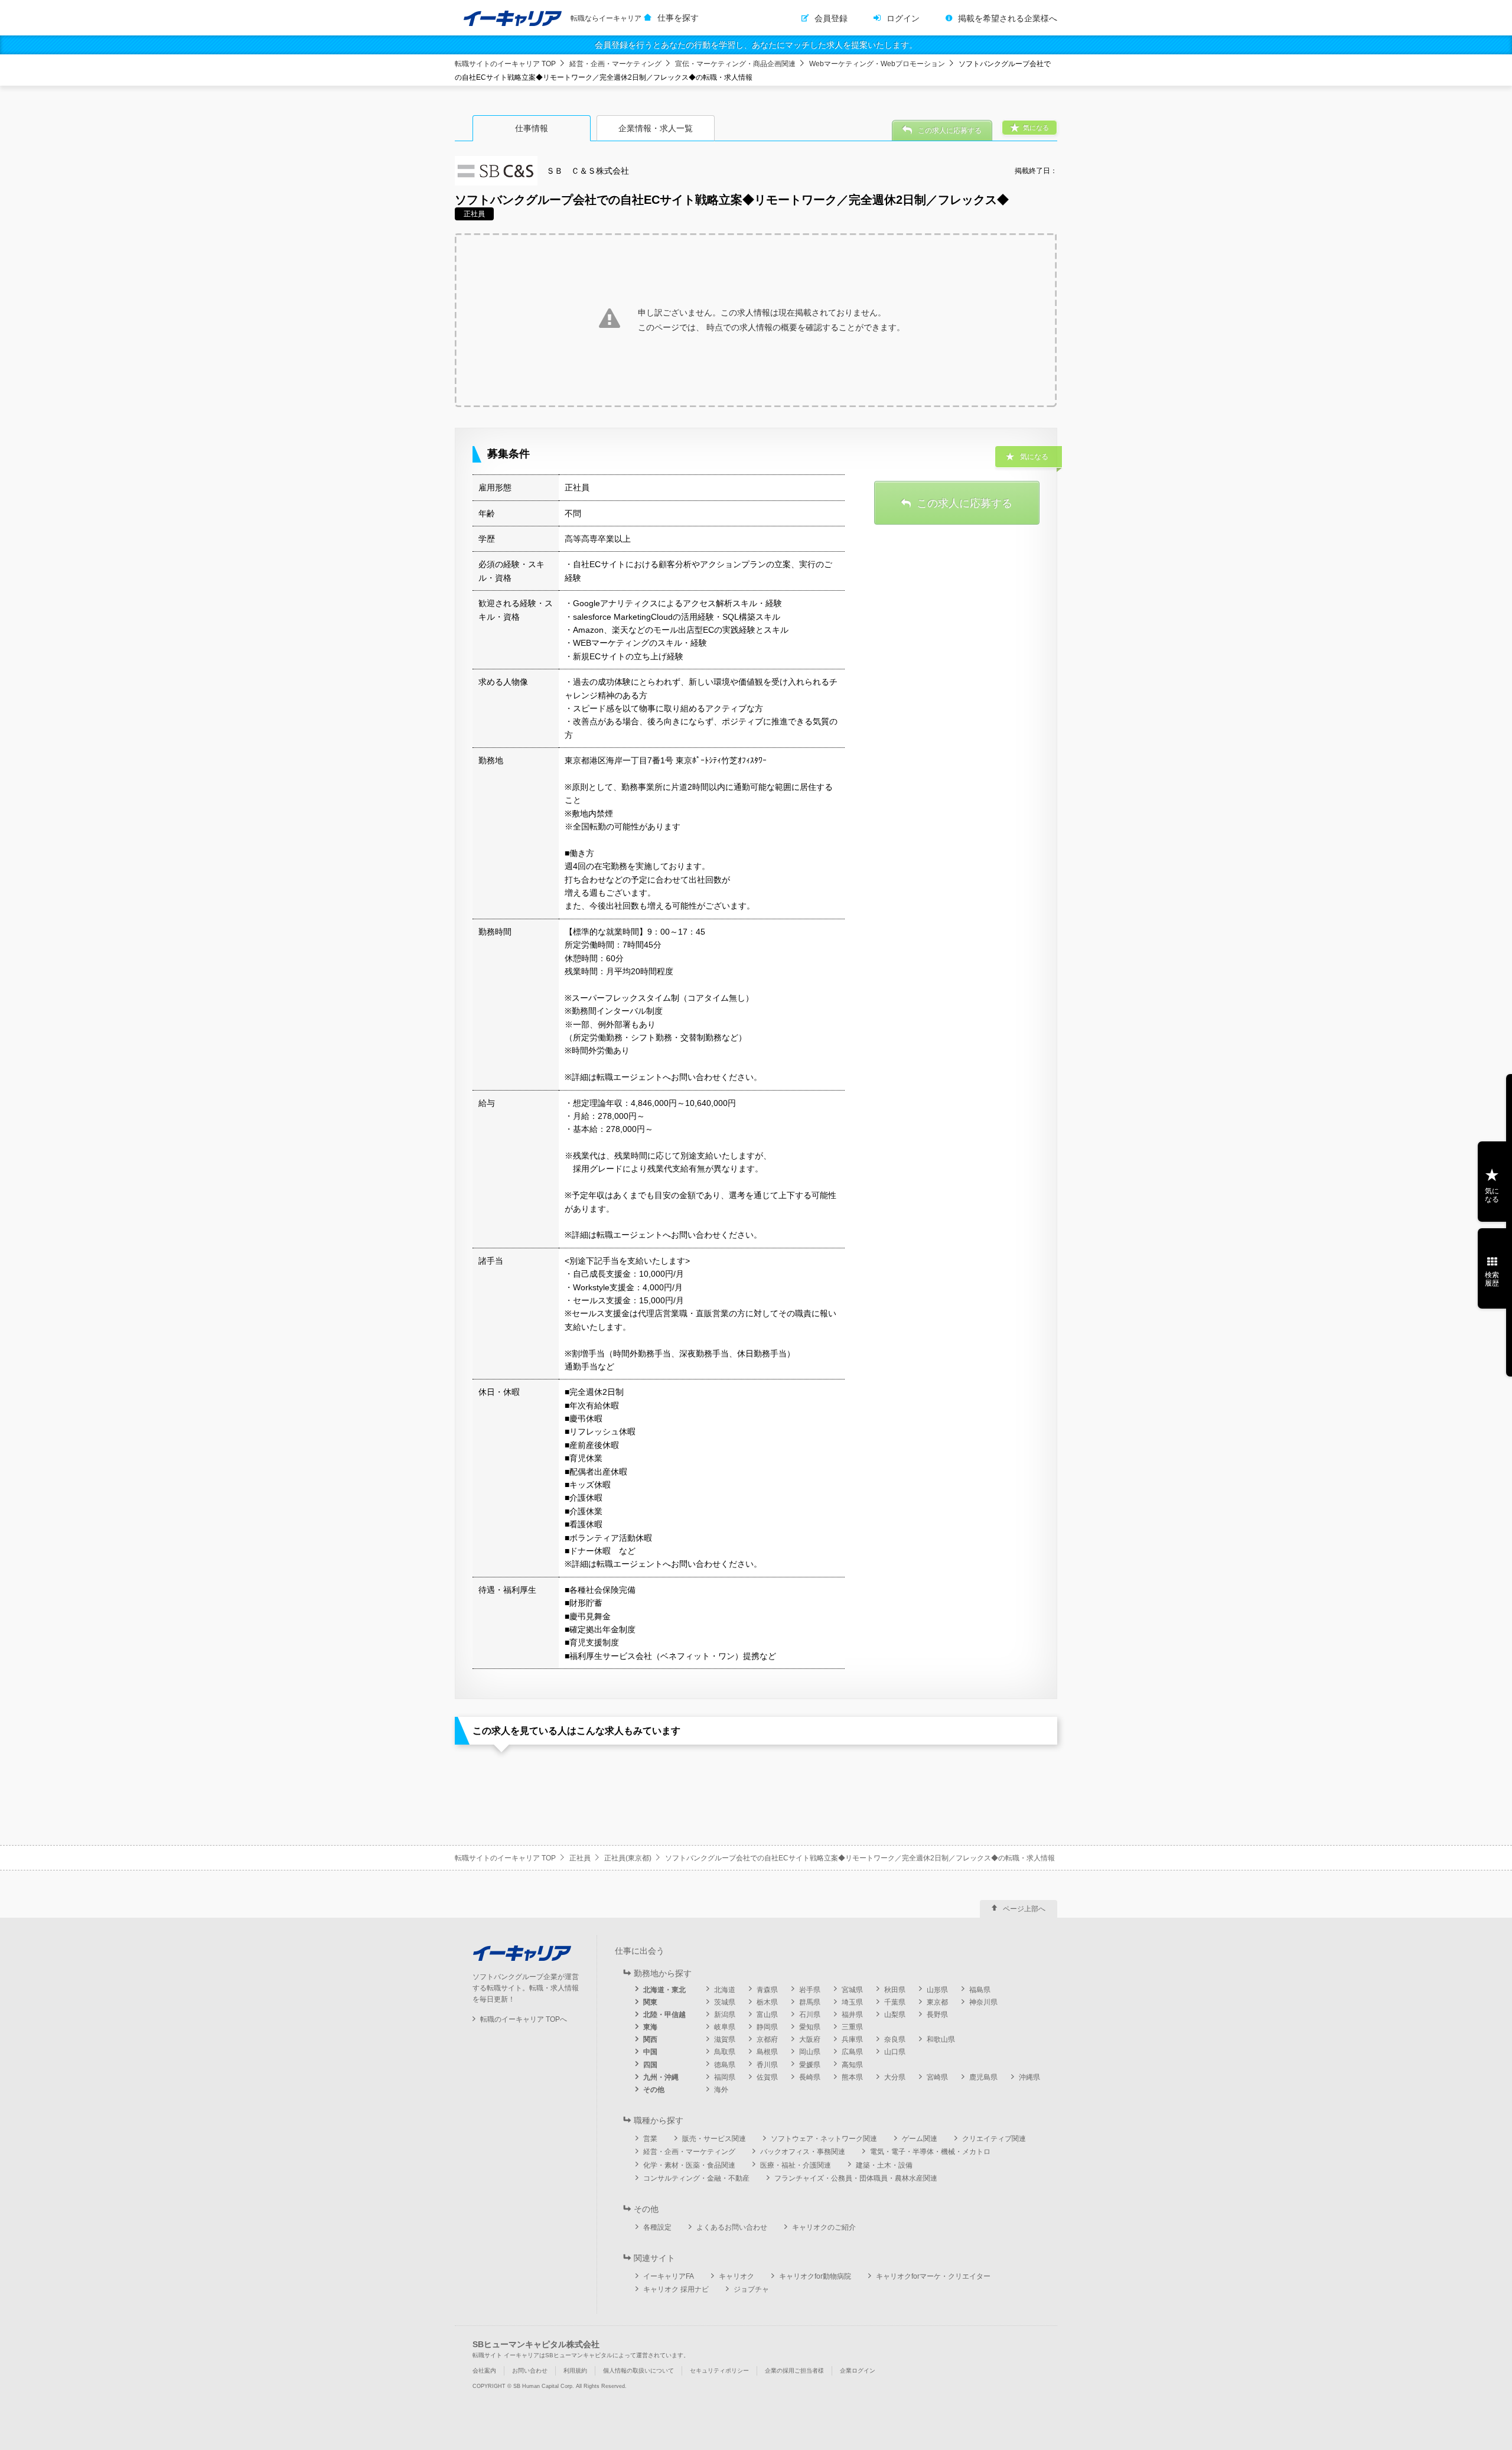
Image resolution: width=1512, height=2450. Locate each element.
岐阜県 (725, 2027)
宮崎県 (937, 2077)
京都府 (767, 2039)
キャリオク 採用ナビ (676, 2289)
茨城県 (725, 2002)
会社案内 (484, 2371)
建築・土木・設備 (884, 2165)
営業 (650, 2139)
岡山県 (810, 2052)
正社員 (580, 1858)
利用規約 (575, 2371)
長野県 (937, 2015)
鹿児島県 (983, 2077)
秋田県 (895, 1990)
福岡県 (725, 2077)
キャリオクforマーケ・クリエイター (933, 2276)
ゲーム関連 (920, 2139)
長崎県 (810, 2077)
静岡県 (767, 2027)
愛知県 (810, 2027)
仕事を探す (678, 18)
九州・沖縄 (661, 2077)
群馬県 (810, 2002)
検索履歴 (1492, 1279)
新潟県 (725, 2015)
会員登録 (831, 18)
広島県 (852, 2052)
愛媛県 (810, 2065)
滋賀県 (725, 2039)
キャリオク (737, 2276)
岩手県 (810, 1990)
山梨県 (895, 2015)
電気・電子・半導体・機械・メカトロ (930, 2152)
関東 (650, 2002)
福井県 (852, 2015)
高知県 (852, 2065)
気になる (1492, 1195)
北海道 (725, 1990)
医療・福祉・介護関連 (796, 2165)
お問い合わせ (530, 2371)
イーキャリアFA (669, 2276)
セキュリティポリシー (719, 2371)
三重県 (852, 2027)
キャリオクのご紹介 (824, 2227)
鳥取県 (725, 2052)
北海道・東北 (664, 1990)
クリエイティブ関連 (994, 2139)
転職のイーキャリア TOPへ (524, 2019)
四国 (650, 2065)
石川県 (810, 2015)
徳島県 (725, 2065)
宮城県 (852, 1990)
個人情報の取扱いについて (638, 2371)
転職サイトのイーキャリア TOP (505, 64)
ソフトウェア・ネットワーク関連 (824, 2139)
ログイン (903, 18)
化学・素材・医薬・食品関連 (689, 2165)
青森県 (767, 1990)
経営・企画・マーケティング (615, 64)
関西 (650, 2039)
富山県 (767, 2015)
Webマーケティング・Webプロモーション (877, 64)
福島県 (980, 1990)
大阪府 (810, 2039)
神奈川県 (983, 2002)
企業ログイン (858, 2371)
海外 (721, 2090)
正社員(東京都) (628, 1858)
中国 (650, 2052)
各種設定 (657, 2227)
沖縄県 (1029, 2077)
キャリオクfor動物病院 (815, 2276)
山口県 (895, 2052)
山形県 (937, 1990)
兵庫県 (852, 2039)
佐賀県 (767, 2077)
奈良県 (895, 2039)
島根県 (767, 2052)
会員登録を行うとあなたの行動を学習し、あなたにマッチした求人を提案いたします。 (756, 45)
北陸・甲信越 (664, 2015)
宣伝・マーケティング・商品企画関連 (735, 64)
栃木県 (767, 2002)
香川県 (767, 2065)
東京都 (937, 2002)
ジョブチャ (751, 2289)
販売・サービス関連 (714, 2139)
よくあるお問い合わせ (732, 2227)
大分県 (895, 2077)
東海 (650, 2027)
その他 (654, 2090)
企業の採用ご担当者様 (794, 2371)
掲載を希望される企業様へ (1008, 18)
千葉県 (895, 2002)
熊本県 (852, 2077)
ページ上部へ (1024, 1909)
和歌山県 (941, 2039)
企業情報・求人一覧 (656, 128)
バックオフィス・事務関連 (803, 2152)
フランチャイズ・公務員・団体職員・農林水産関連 (856, 2178)
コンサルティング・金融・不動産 (696, 2178)
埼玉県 (852, 2002)
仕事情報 (532, 128)
